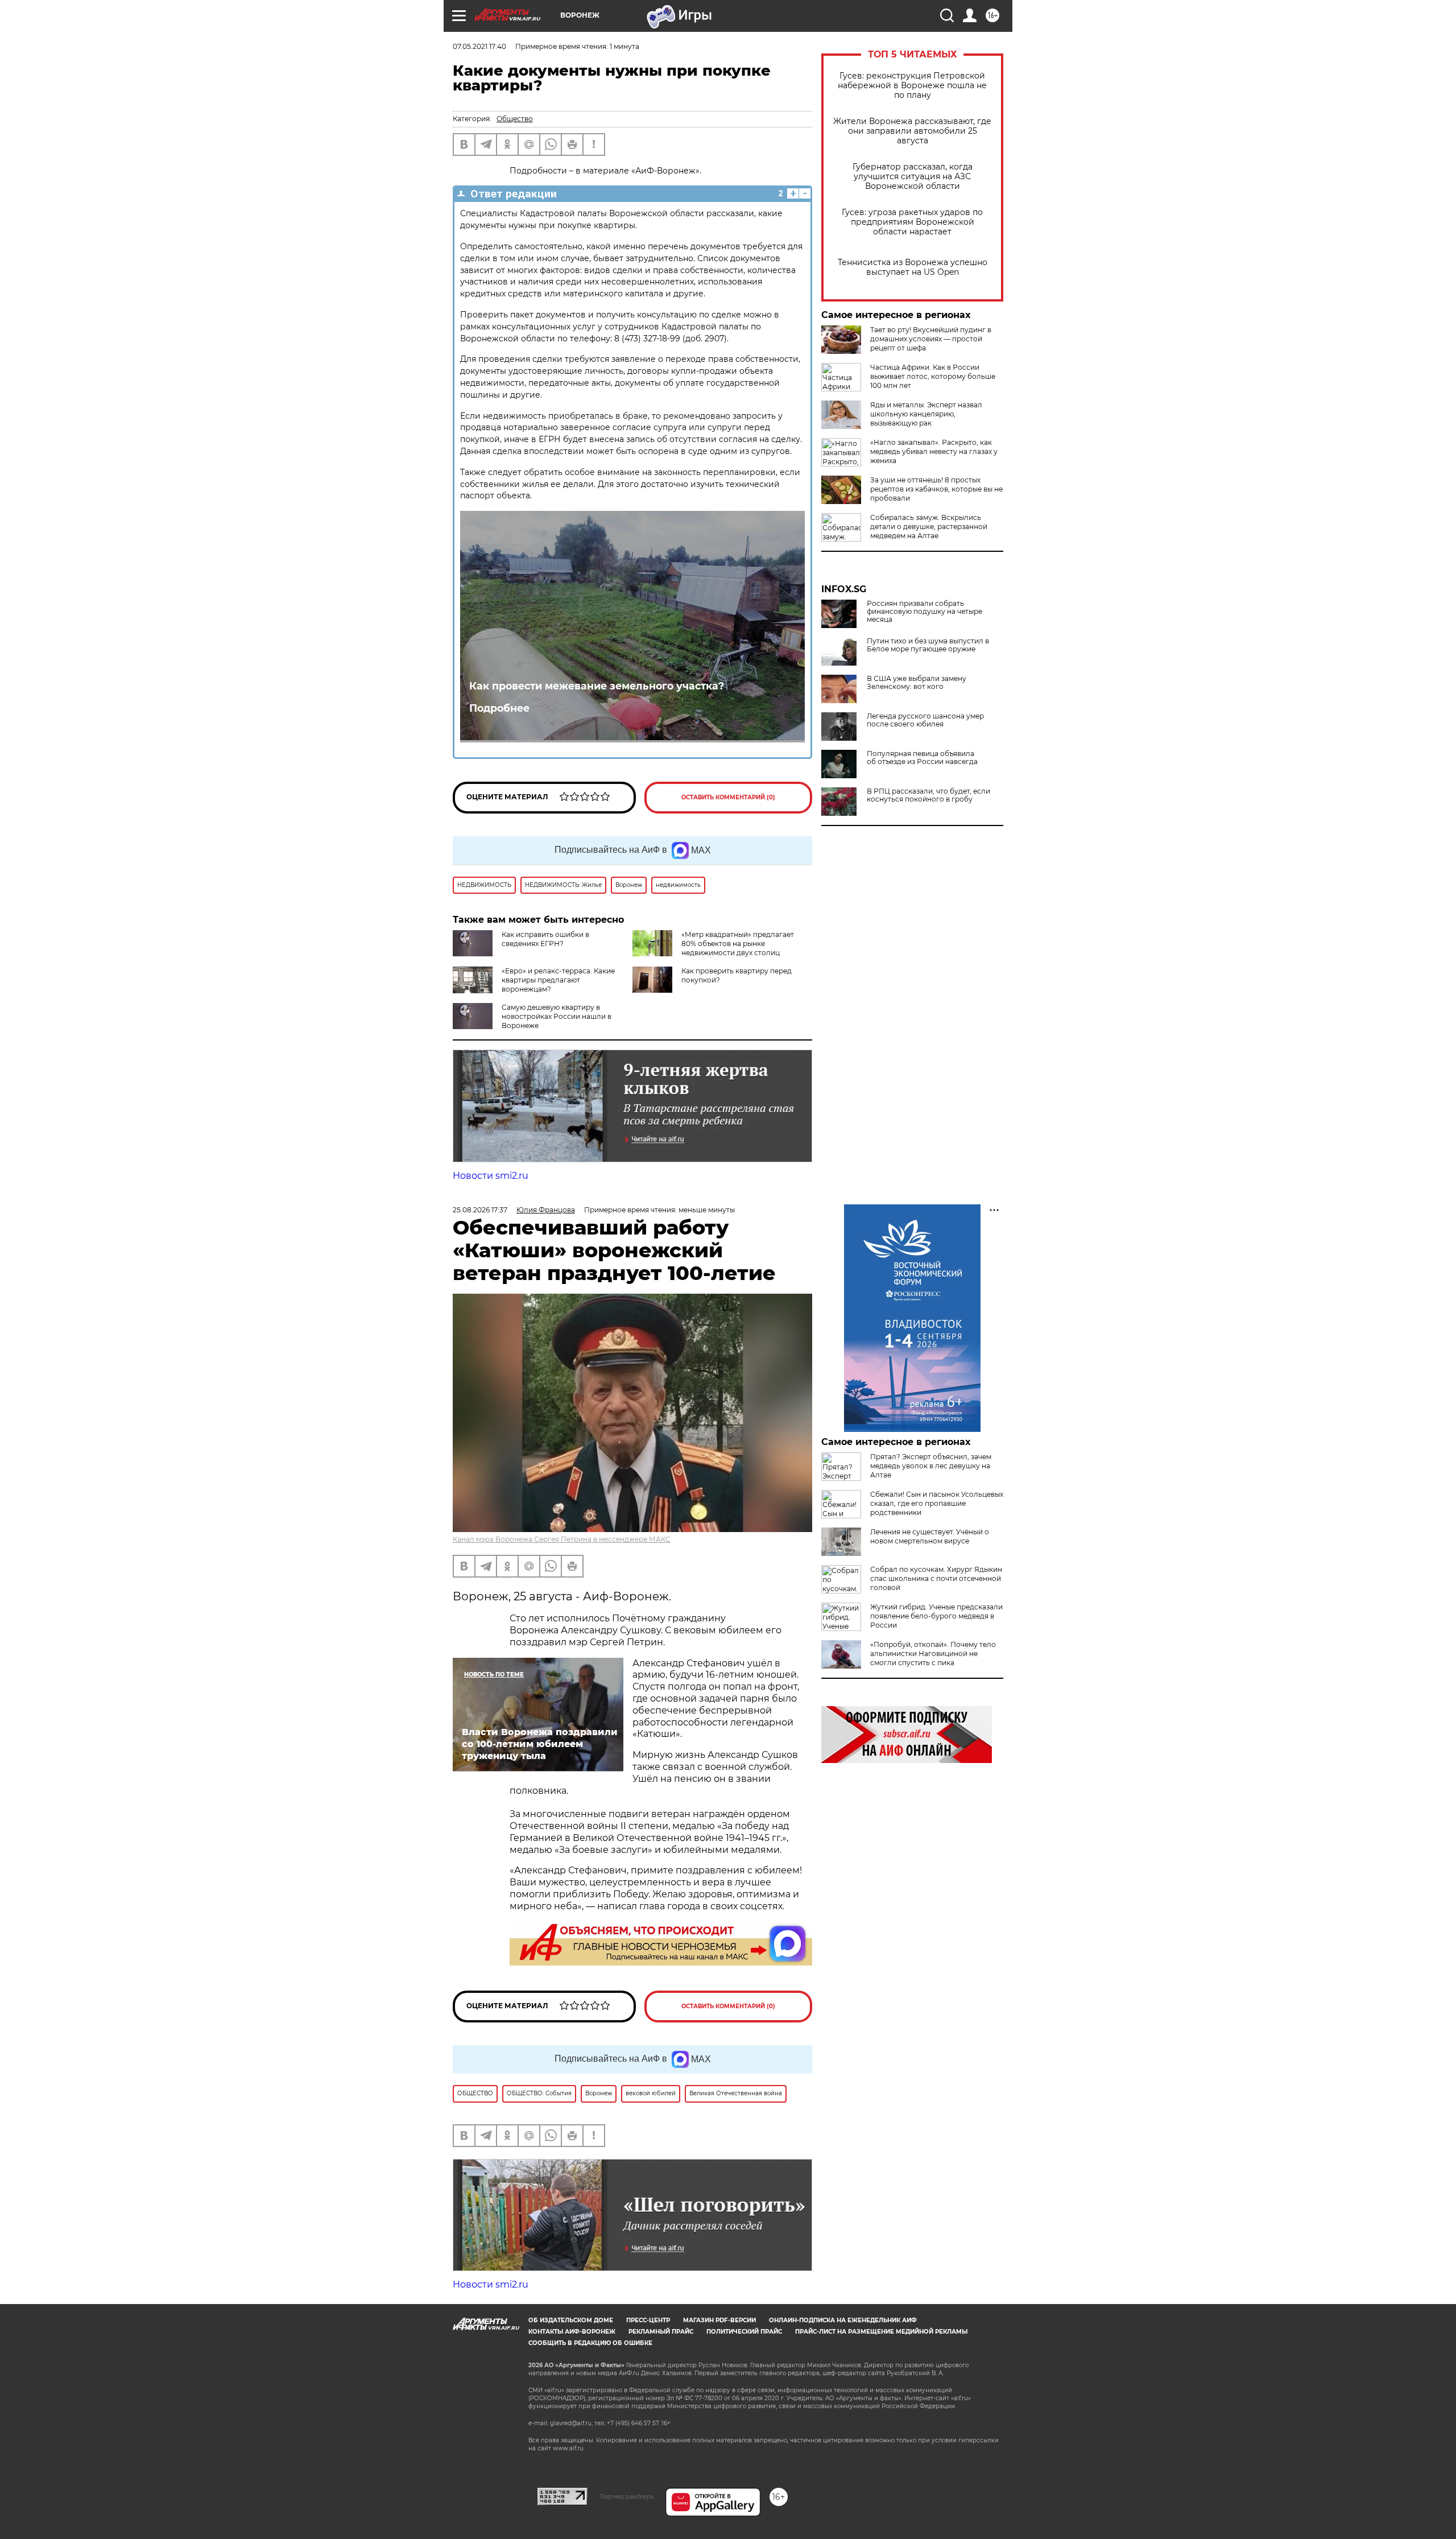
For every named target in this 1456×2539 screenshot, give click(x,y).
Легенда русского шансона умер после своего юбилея (925, 720)
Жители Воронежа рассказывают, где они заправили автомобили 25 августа (912, 131)
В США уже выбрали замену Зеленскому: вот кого (917, 683)
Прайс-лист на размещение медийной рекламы (881, 2332)
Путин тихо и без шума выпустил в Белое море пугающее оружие (928, 645)
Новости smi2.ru (491, 1176)
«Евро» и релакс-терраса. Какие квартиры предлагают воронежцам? (558, 980)
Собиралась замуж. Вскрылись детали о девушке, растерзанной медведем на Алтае (929, 527)
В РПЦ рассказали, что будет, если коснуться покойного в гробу (928, 795)
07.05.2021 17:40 (479, 46)
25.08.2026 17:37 (480, 1210)
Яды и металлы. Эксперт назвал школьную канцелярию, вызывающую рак (926, 414)
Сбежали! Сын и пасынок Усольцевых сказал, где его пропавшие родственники (937, 1503)
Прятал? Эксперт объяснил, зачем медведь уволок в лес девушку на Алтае (931, 1466)
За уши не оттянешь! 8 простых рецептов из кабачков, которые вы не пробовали (936, 489)
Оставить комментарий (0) (728, 797)
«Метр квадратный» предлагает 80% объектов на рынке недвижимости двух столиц (738, 944)
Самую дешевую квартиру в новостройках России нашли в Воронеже (557, 1016)
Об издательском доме (571, 2320)
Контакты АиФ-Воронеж (572, 2332)
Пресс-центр (648, 2320)
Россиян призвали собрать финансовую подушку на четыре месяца (925, 612)
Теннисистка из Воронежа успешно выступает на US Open (913, 267)
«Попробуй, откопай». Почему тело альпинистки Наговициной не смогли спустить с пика (933, 1654)
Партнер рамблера (626, 2496)
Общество (515, 119)
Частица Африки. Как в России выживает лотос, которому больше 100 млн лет (933, 376)
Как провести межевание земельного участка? (597, 686)
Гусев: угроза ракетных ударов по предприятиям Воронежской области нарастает (912, 222)
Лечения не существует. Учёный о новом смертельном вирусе (930, 1536)
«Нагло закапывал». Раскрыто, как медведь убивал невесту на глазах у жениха (934, 451)
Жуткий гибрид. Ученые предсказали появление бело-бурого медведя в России (936, 1616)
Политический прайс (744, 2332)
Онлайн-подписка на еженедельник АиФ (843, 2320)
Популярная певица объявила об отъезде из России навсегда (922, 758)
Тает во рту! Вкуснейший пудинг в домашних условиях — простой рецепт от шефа (931, 339)
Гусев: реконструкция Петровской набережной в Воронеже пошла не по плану (912, 86)
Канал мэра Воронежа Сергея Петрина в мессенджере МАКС (562, 1539)
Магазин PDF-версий (719, 2320)
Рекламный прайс (661, 2332)
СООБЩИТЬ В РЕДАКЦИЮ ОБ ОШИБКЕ (590, 2343)
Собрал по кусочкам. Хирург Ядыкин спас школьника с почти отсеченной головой (936, 1578)
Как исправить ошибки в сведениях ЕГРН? (545, 939)
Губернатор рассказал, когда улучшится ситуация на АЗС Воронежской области (913, 177)
